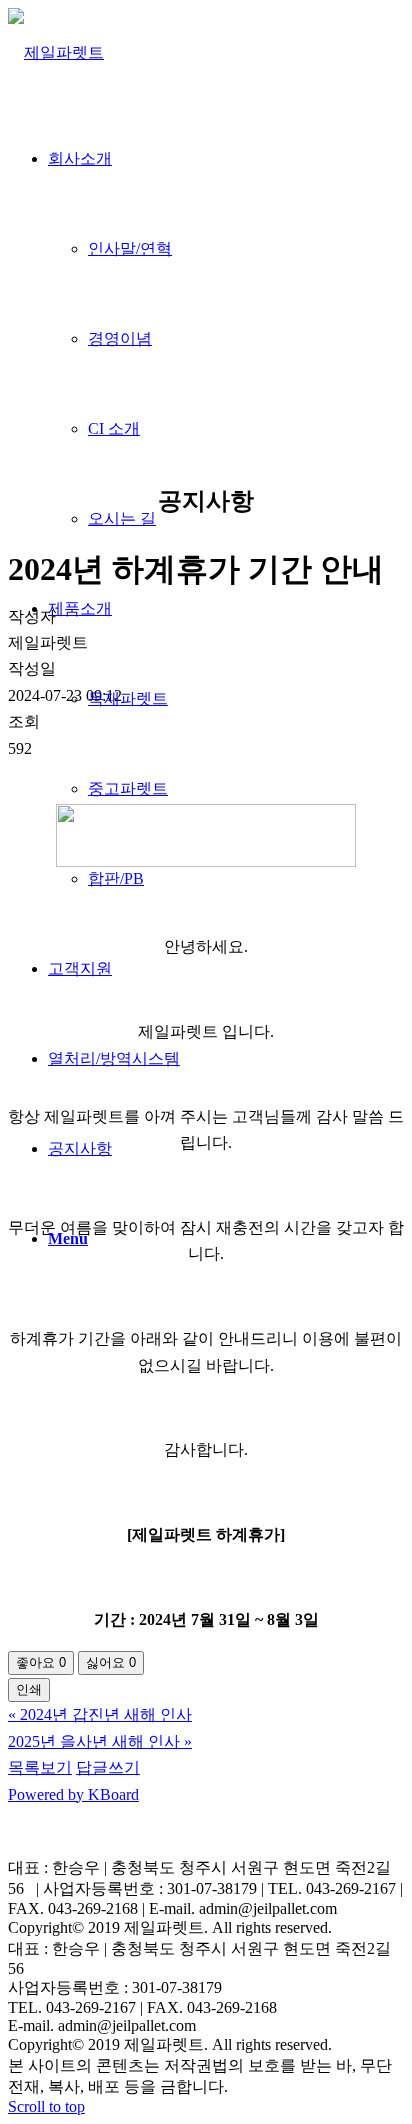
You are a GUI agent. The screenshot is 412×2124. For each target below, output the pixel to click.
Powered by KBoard (73, 1794)
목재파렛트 (128, 698)
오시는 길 (122, 518)
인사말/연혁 (130, 248)
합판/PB (116, 878)
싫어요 (111, 1662)
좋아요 (41, 1662)
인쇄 (29, 1689)
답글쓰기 (108, 1767)
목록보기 (40, 1767)
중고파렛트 (128, 788)
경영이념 (120, 338)
